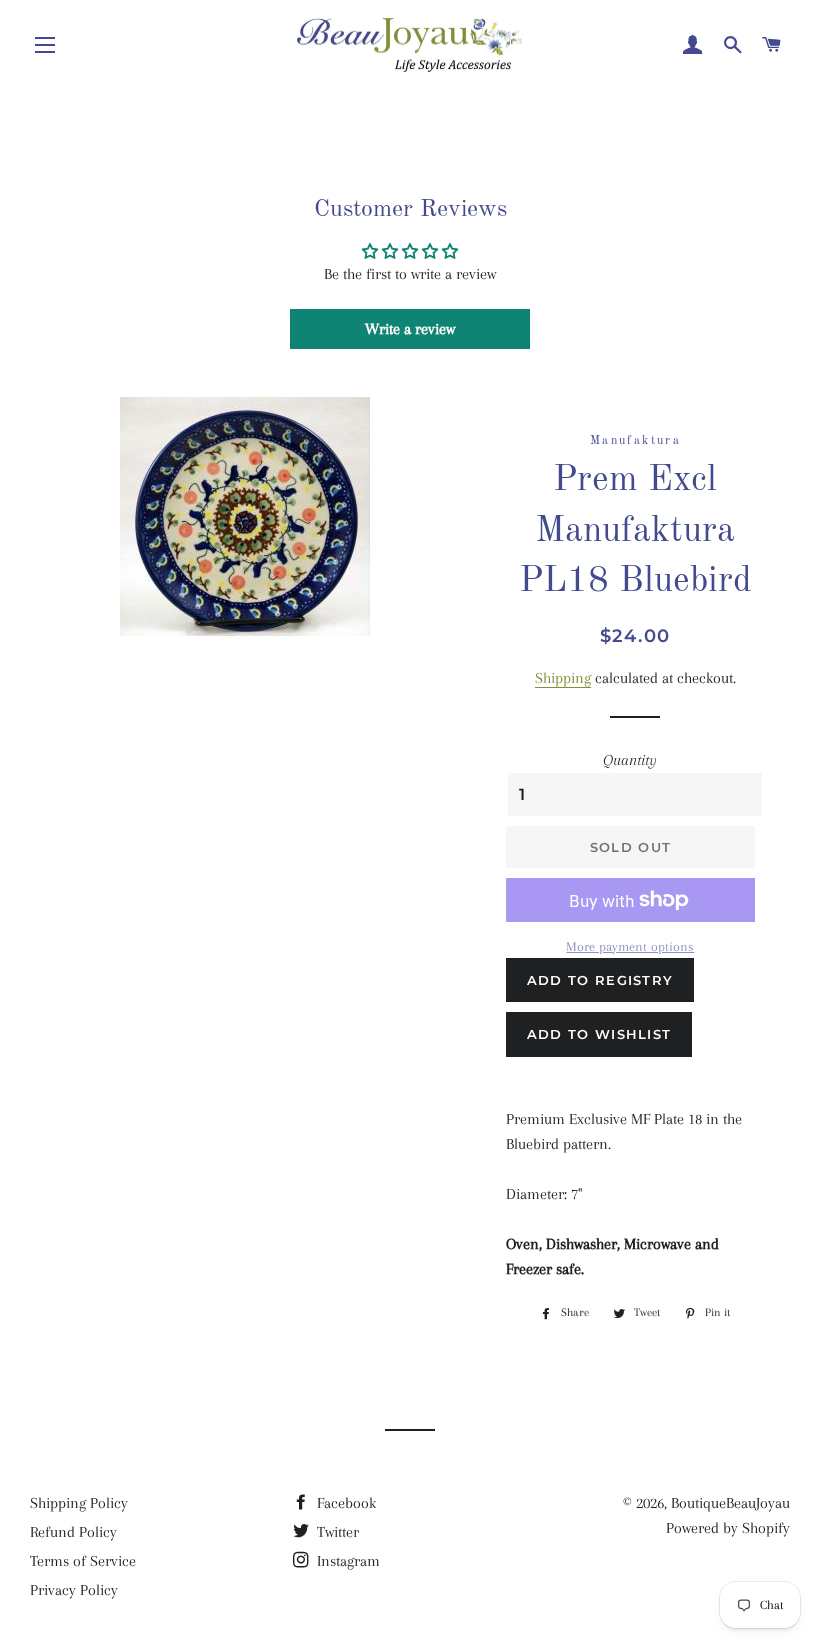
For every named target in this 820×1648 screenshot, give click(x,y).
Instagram (346, 1561)
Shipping (563, 678)
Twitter (336, 1532)
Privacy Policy (74, 1590)
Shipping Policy (79, 1503)
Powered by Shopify (728, 1528)
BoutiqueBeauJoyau (730, 1503)
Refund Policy (73, 1532)
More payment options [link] (630, 946)
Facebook (344, 1503)
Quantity (630, 760)
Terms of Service (83, 1561)
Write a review (410, 329)
